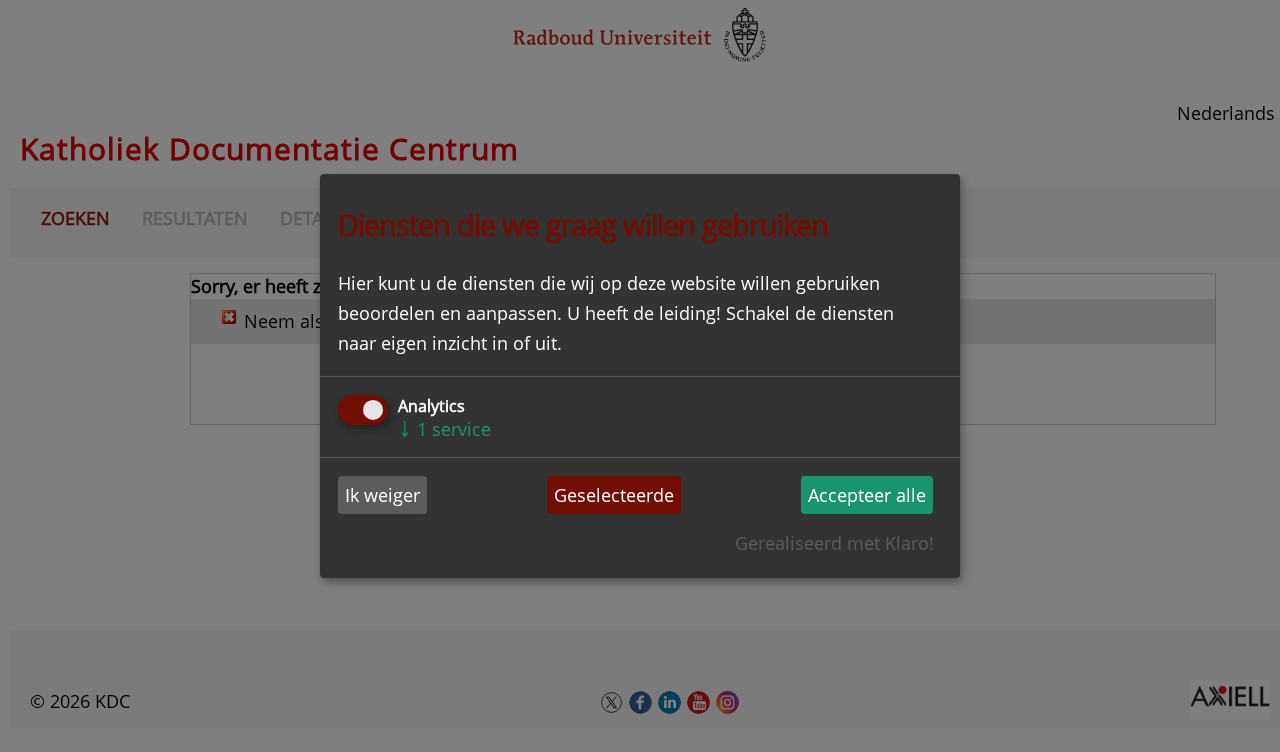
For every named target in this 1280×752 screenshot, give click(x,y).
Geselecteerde (614, 495)
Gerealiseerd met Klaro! (834, 543)
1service (444, 429)
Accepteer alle (867, 495)
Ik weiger (382, 495)
